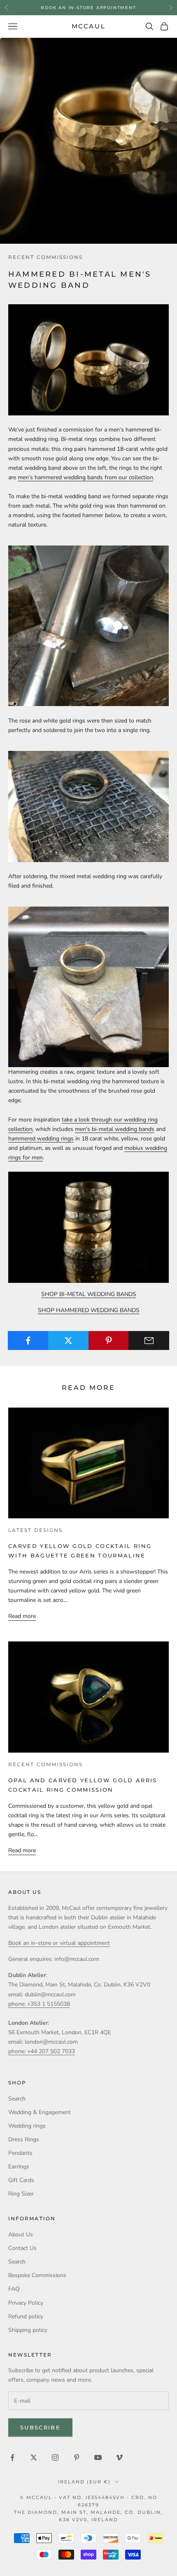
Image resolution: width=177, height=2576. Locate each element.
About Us (21, 2234)
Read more (22, 1616)
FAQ (14, 2289)
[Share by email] (149, 1340)
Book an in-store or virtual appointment (59, 1943)
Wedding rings (27, 2126)
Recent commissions (45, 257)
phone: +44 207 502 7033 (42, 2051)
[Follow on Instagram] (55, 2457)
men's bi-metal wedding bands (115, 1129)
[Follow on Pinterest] (77, 2457)
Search (17, 2099)
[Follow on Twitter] (34, 2457)
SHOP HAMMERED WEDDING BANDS (89, 1310)
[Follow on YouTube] (98, 2457)
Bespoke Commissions (37, 2275)
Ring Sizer (21, 2194)
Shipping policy (28, 2330)
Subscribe (40, 2427)
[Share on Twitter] (69, 1340)
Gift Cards (21, 2180)
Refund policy (26, 2316)
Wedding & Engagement (40, 2112)
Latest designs (35, 1530)
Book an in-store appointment (88, 7)
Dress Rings (24, 2139)
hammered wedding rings (41, 1139)
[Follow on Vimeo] (119, 2457)
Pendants (20, 2153)
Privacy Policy (26, 2303)
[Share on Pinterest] (109, 1340)
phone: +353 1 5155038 (39, 2004)
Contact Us (22, 2248)
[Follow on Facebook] (12, 2457)
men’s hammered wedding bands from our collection (85, 477)
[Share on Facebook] (28, 1340)
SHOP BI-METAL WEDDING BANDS (89, 1294)
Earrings (19, 2167)
